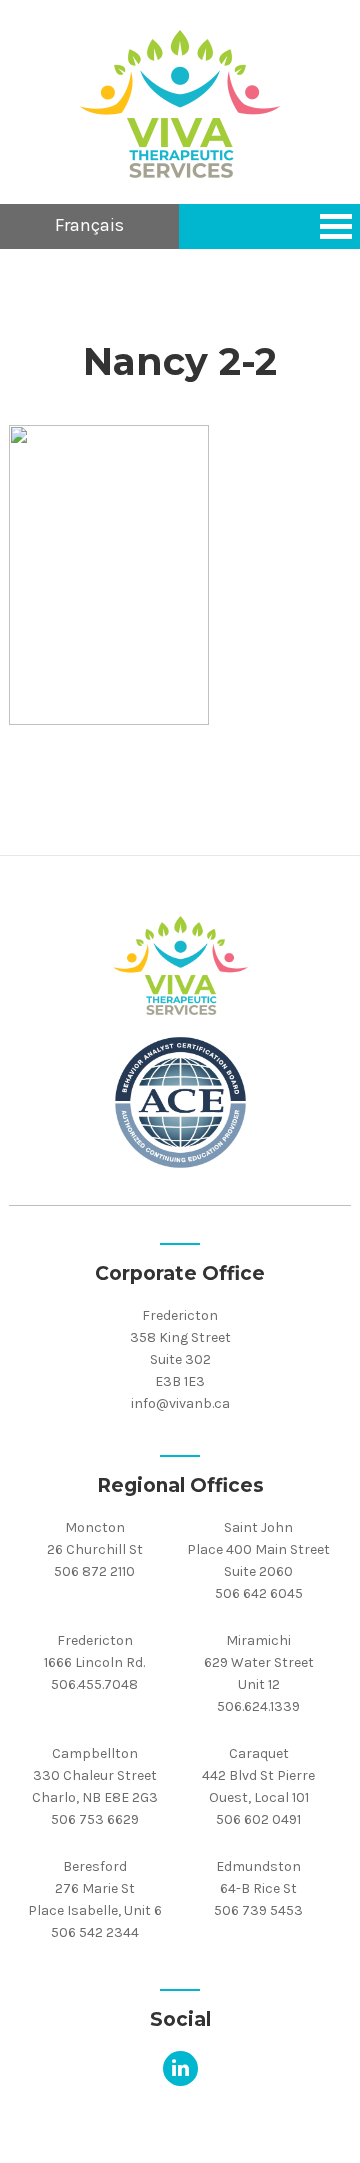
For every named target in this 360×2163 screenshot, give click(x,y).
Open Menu (336, 226)
